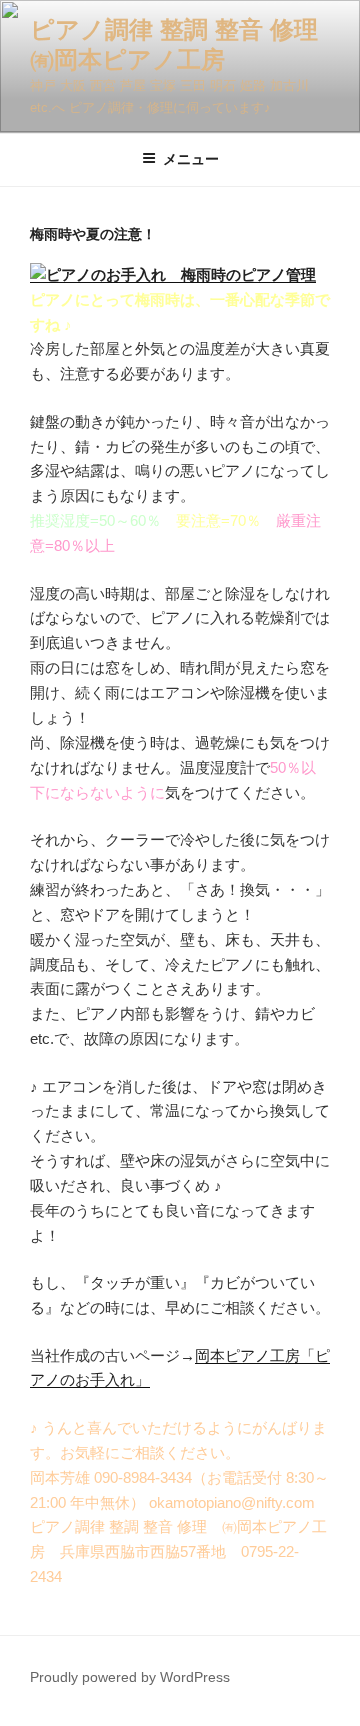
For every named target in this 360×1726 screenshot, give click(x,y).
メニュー (191, 159)
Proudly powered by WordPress (130, 1677)
